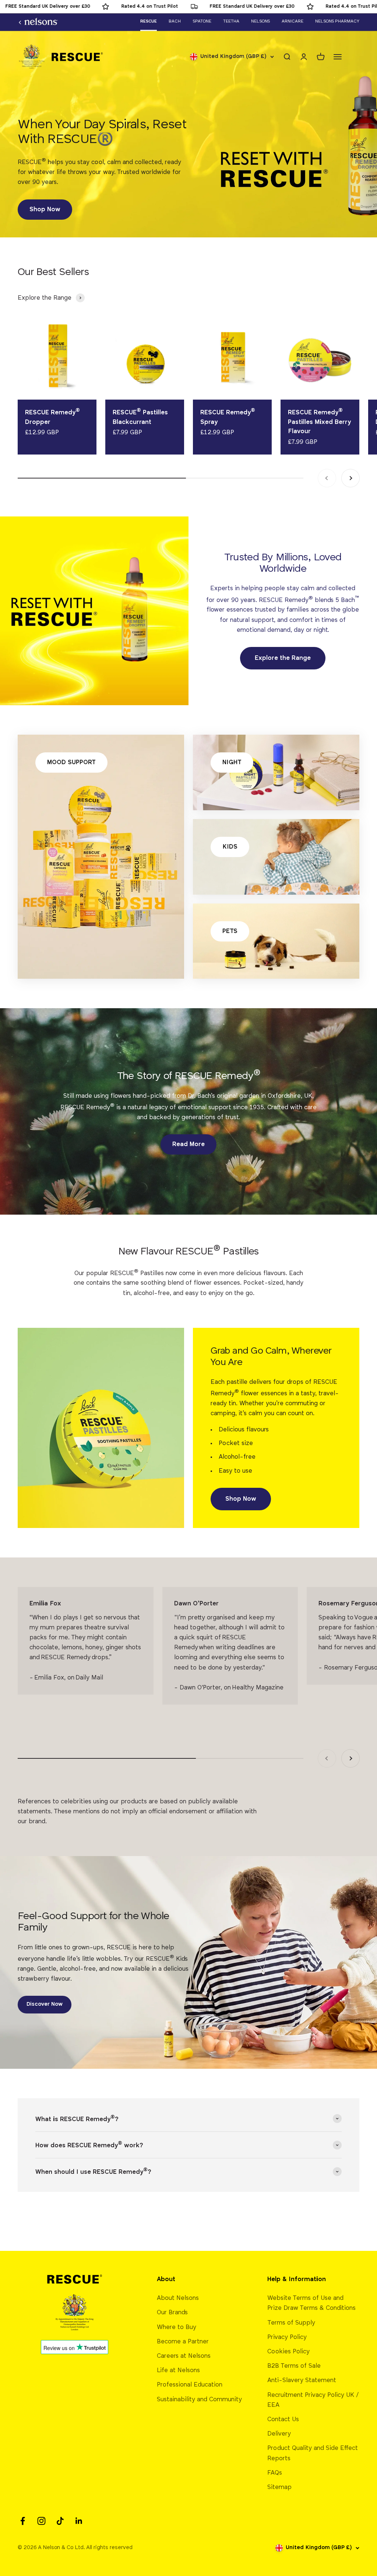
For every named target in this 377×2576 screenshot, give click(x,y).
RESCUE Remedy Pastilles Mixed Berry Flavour (319, 422)
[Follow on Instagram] (41, 2521)
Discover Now (45, 2004)
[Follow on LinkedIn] (79, 2521)
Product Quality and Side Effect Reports (313, 2453)
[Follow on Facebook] (23, 2521)
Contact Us (283, 2420)
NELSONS (260, 21)
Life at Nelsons (178, 2370)
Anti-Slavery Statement (302, 2380)
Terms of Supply (291, 2323)
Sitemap (279, 2487)
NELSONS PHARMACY (337, 21)
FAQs (275, 2473)
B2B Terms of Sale (294, 2366)
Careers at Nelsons (184, 2356)
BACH (175, 21)
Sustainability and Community (199, 2400)
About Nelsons (178, 2298)
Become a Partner (183, 2342)
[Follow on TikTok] (60, 2521)
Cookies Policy (288, 2352)
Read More (188, 1144)
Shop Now (45, 210)
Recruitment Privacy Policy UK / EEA (313, 2400)
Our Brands (172, 2313)
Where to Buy (177, 2327)
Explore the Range (283, 658)
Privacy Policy (287, 2337)
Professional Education (190, 2385)
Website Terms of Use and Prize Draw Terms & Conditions (311, 2303)
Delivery (279, 2434)
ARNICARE (293, 21)
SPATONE (202, 21)
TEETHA (231, 21)
